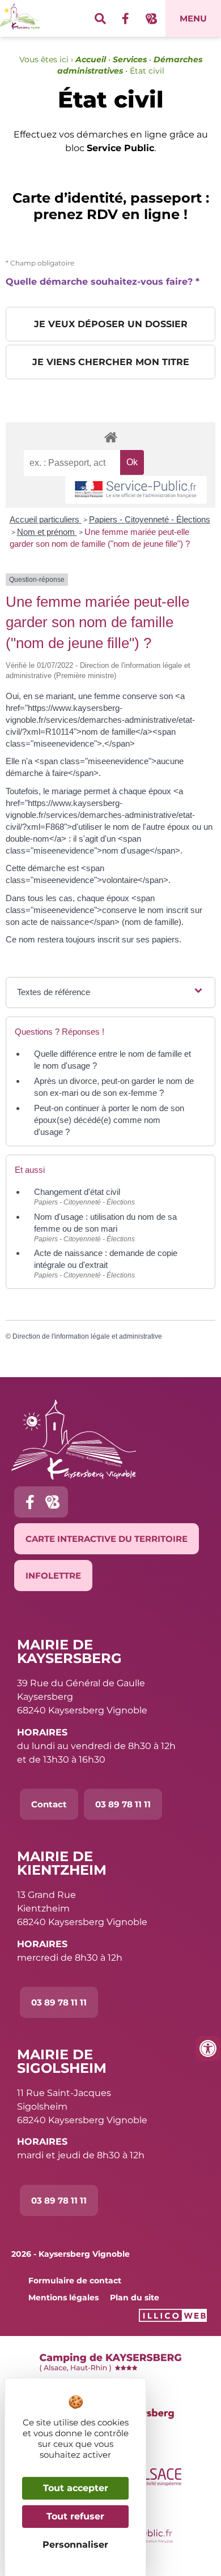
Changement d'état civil (77, 1192)
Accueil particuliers (46, 519)
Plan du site (135, 2298)
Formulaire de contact (75, 2281)
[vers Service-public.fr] (136, 490)
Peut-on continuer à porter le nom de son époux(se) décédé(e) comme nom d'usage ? (109, 1120)
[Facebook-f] (126, 19)
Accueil (91, 59)
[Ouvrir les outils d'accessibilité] (208, 2048)
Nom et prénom (47, 532)
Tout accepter (76, 2488)
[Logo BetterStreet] (151, 19)
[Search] (100, 19)
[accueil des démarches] (110, 437)
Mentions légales (63, 2298)
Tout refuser (75, 2516)
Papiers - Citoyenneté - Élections (150, 519)
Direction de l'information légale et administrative (87, 1336)
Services (130, 59)
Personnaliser (75, 2545)
